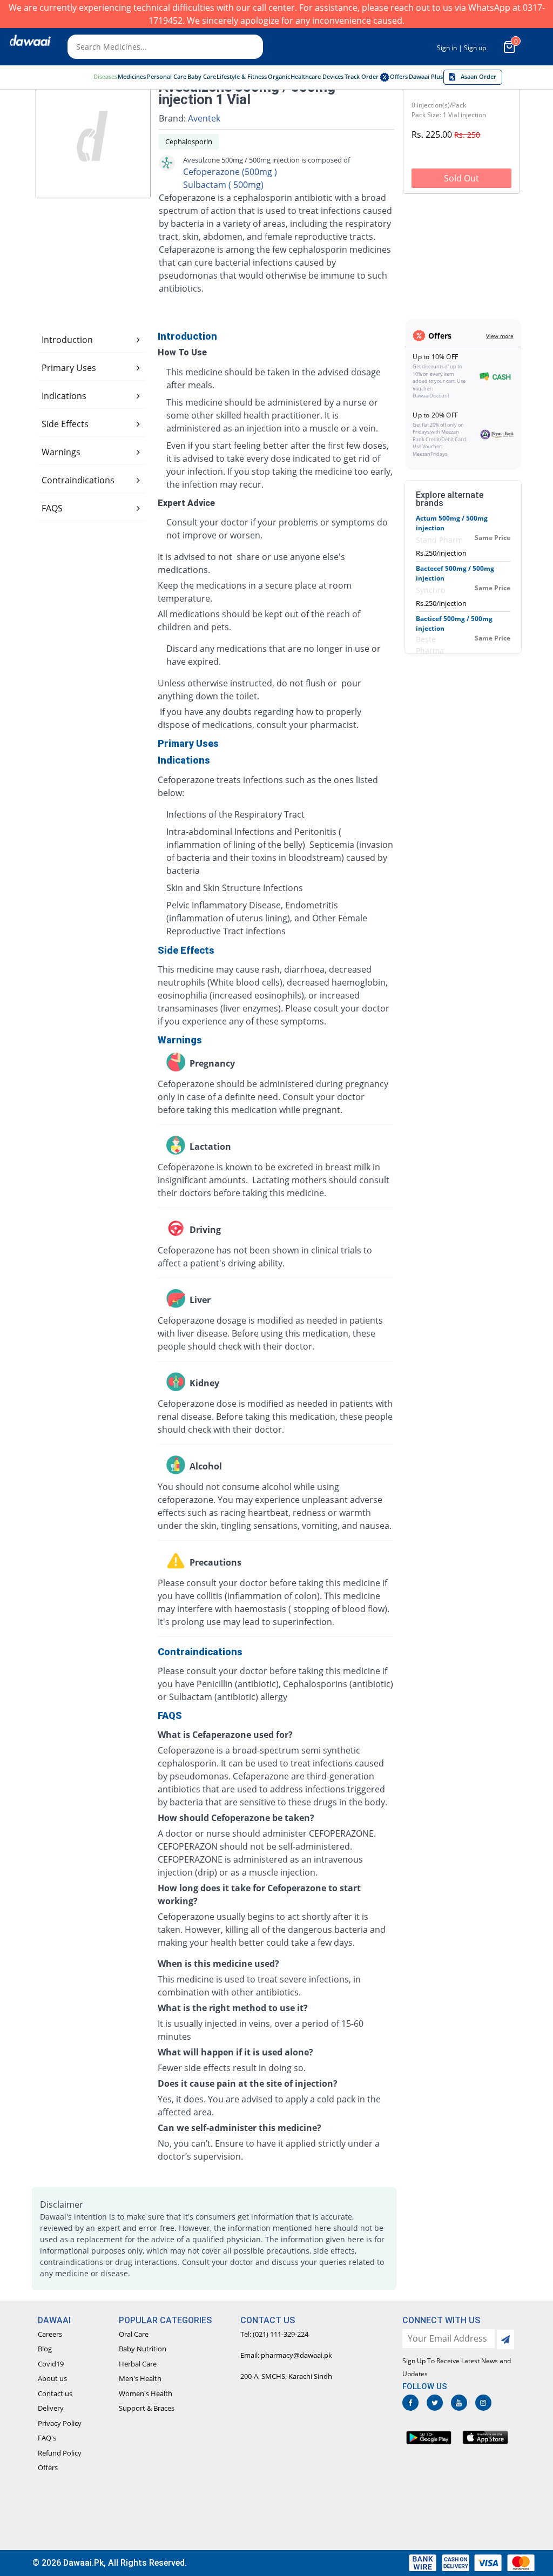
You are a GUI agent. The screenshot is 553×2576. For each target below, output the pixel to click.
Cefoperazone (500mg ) (230, 172)
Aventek (204, 118)
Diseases (105, 77)
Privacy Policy (60, 2423)
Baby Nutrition (143, 2349)
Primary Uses (69, 368)
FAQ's (47, 2438)
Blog (45, 2349)
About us (52, 2378)
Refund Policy (60, 2453)
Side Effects (65, 424)
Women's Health (146, 2393)
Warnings (61, 452)
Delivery (51, 2408)
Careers (50, 2334)
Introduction (67, 340)
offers (399, 77)
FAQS (52, 508)
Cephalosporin (189, 141)
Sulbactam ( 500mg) (223, 185)
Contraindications (78, 480)
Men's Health (140, 2378)
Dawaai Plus (426, 77)
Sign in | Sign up (461, 48)
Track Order (362, 77)
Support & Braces (147, 2408)
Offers (48, 2467)
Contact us (55, 2393)
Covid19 (51, 2364)
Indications (64, 396)
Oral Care (134, 2334)
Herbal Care (138, 2364)
